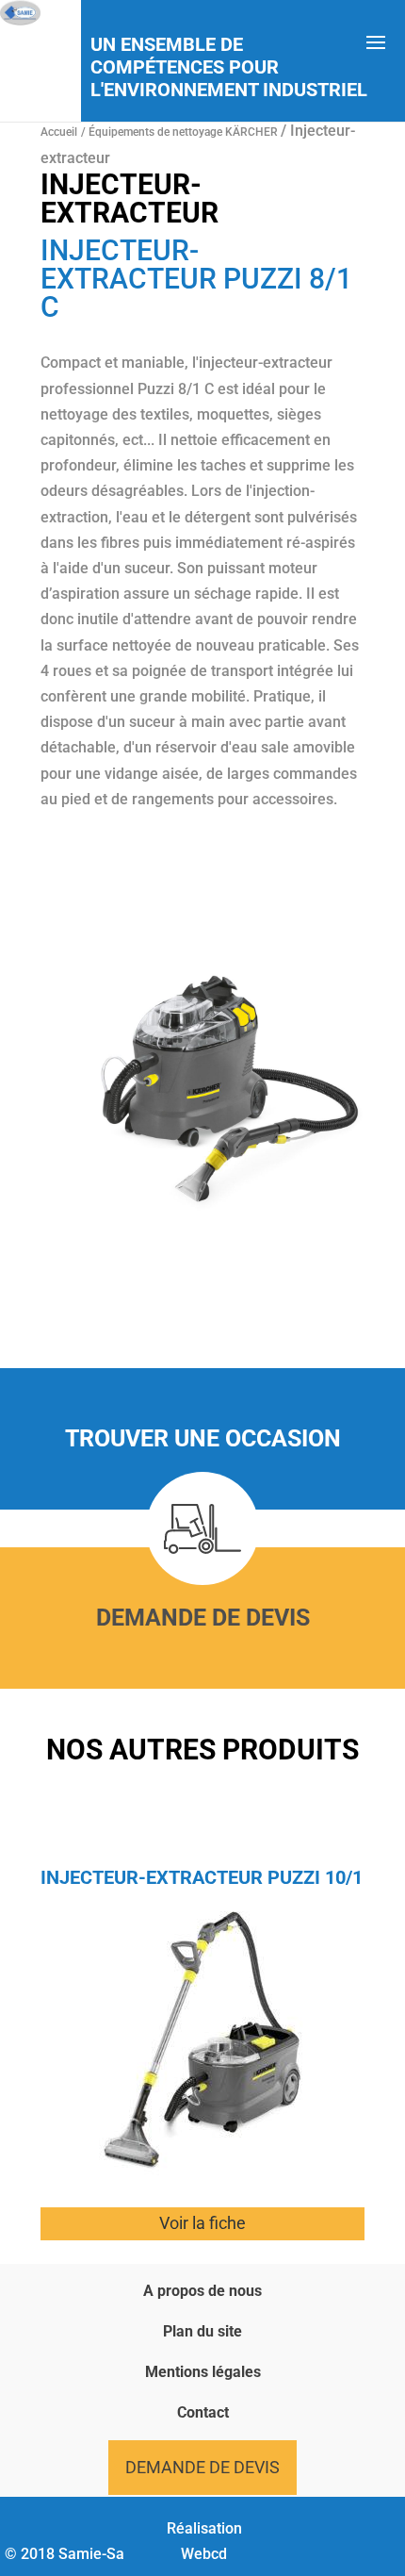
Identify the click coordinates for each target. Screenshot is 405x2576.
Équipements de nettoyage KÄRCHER (185, 132)
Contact (203, 2412)
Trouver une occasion (203, 1438)
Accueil (59, 132)
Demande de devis (203, 1618)
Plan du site (202, 2331)
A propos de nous (202, 2291)
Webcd (204, 2554)
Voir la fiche (202, 2223)
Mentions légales (203, 2372)
